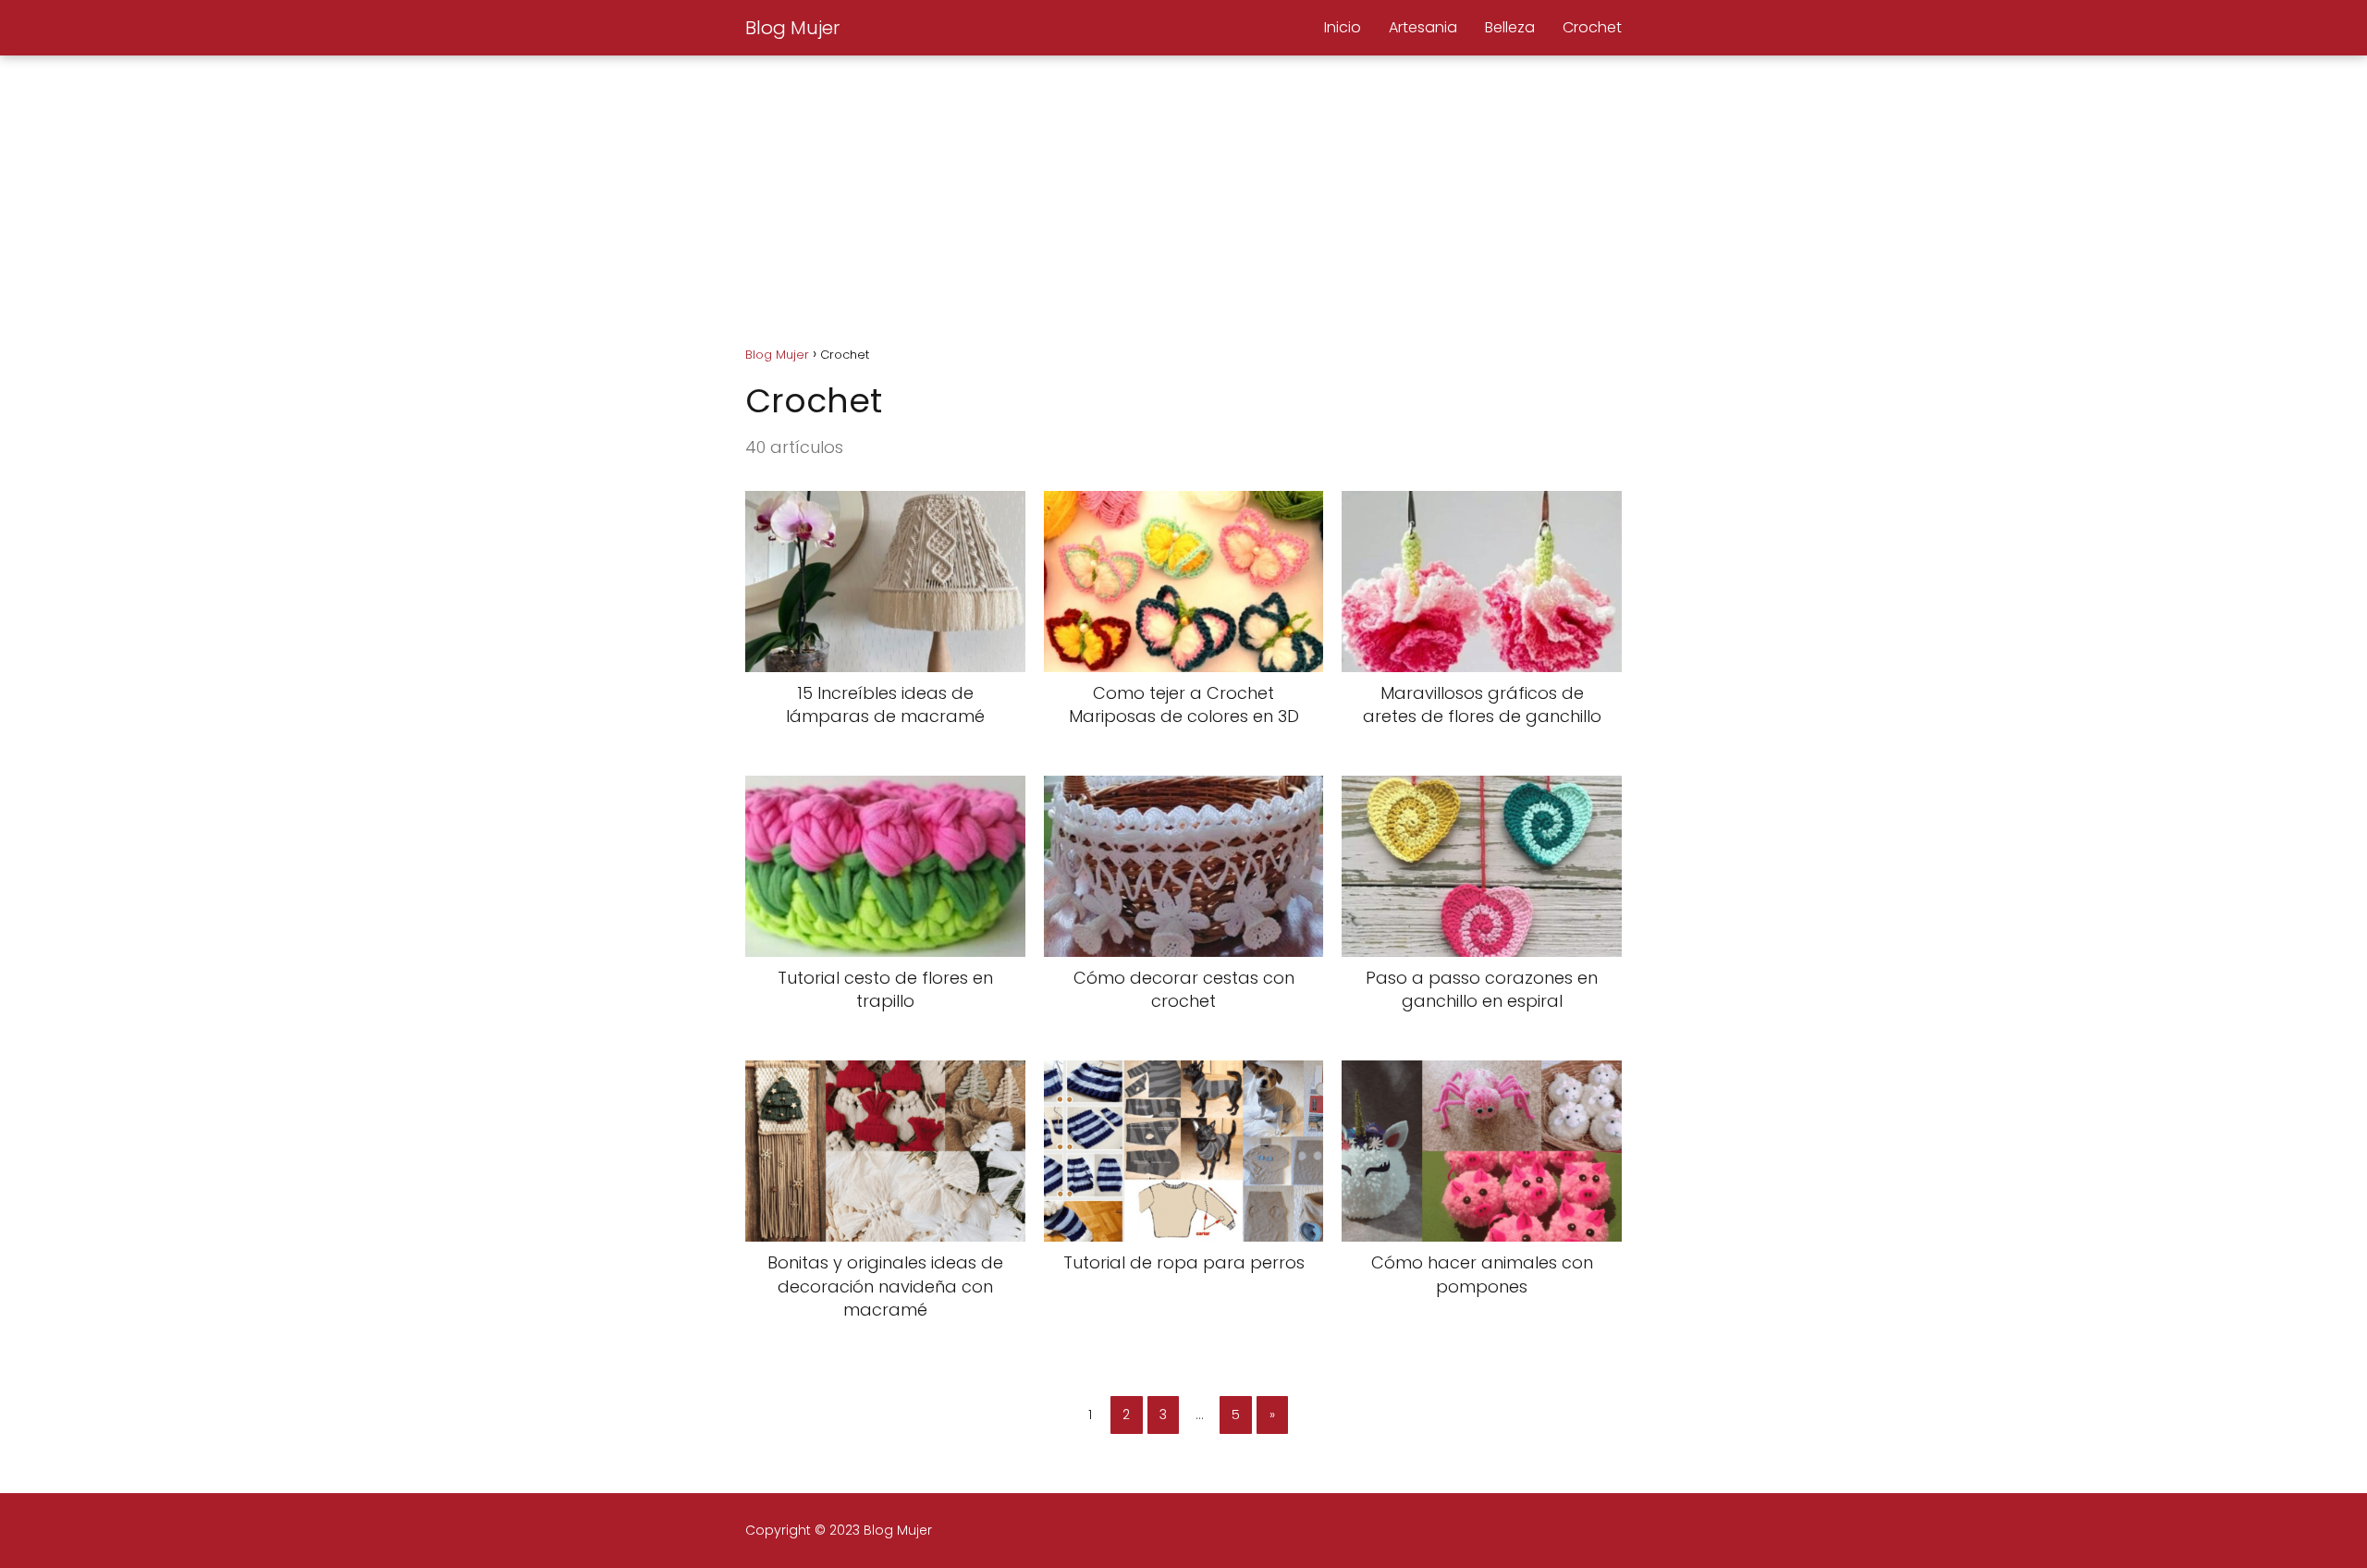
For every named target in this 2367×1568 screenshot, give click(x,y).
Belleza (1510, 27)
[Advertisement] (1183, 194)
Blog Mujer (792, 28)
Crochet (1592, 27)
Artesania (1423, 27)
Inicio (1343, 27)
